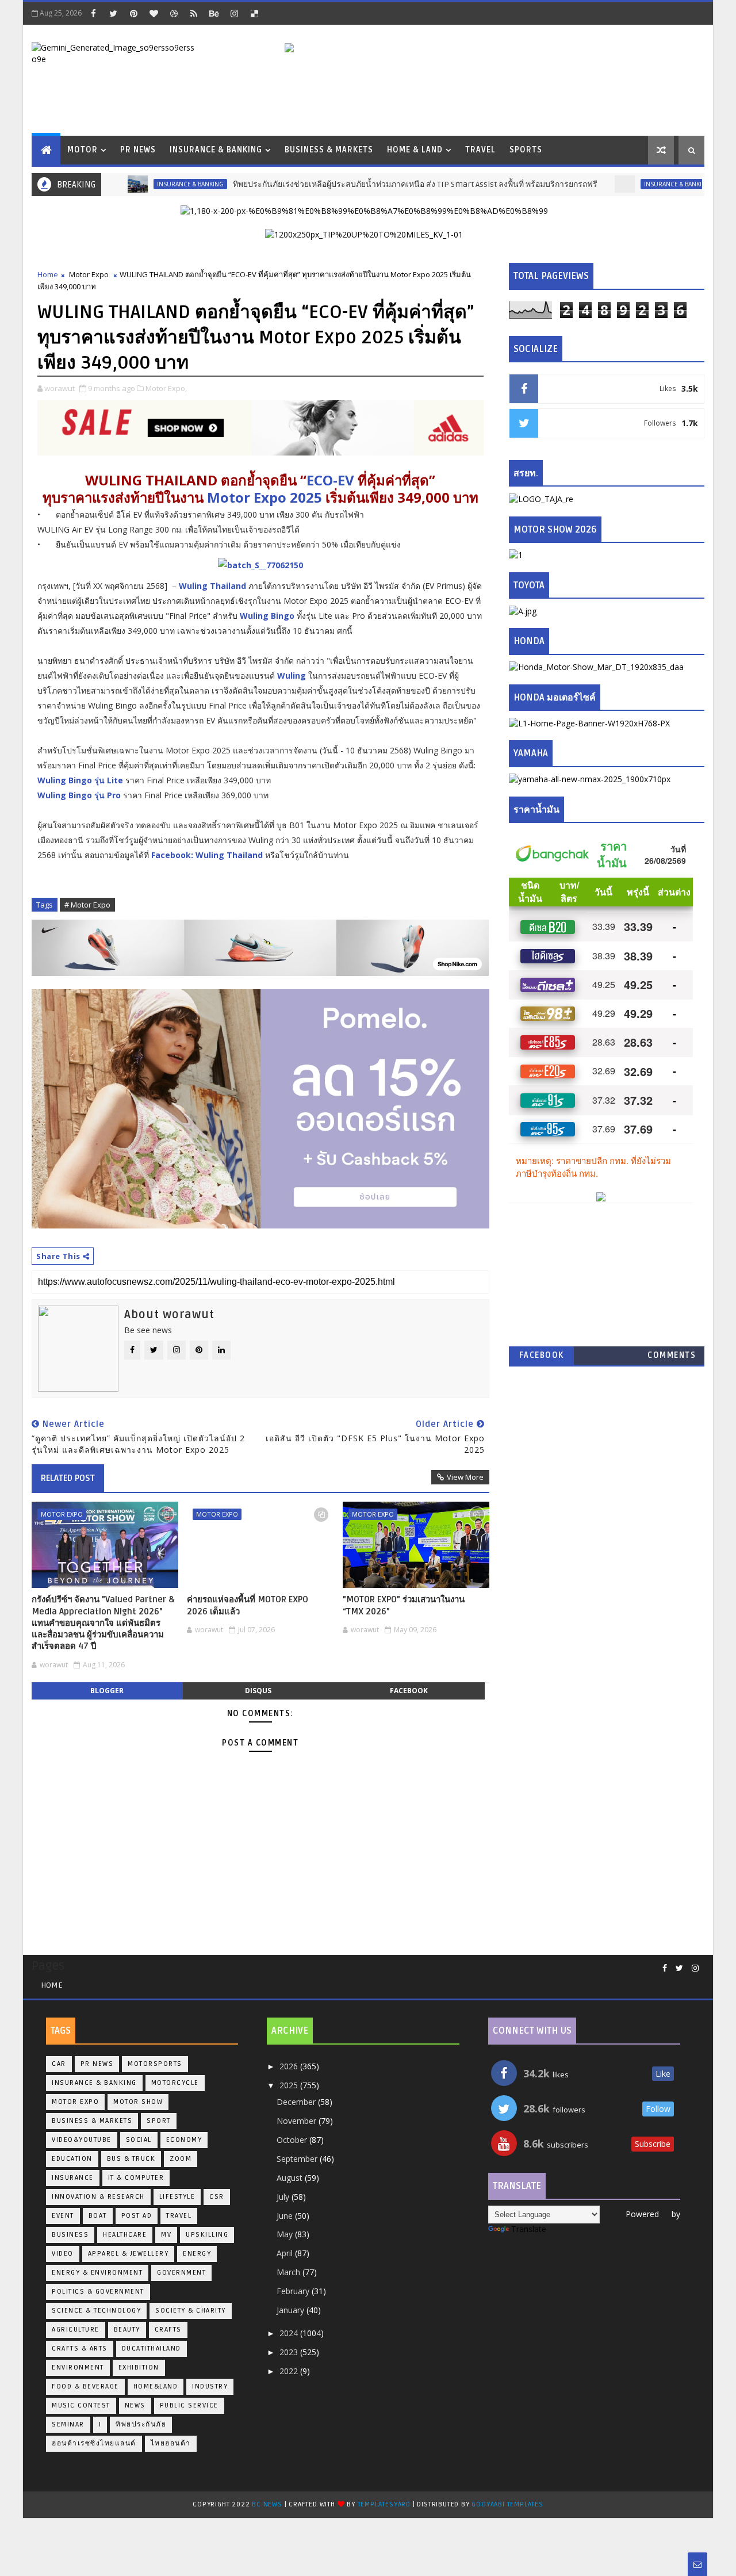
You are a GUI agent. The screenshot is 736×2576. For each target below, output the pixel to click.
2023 (290, 2352)
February (294, 2291)
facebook (409, 1691)
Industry (210, 2386)
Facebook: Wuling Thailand (207, 855)
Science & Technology (96, 2311)
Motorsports (155, 2064)
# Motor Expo (87, 905)
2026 (290, 2066)
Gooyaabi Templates (507, 2504)
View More (465, 1477)
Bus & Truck (131, 2159)
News (135, 2405)
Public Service (189, 2405)
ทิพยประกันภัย (141, 2424)
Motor (83, 150)
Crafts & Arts (80, 2349)
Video (63, 2254)
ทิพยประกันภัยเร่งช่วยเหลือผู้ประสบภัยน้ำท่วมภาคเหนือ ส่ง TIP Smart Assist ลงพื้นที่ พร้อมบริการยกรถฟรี (371, 184)
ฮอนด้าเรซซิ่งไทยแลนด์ (94, 2443)
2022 (290, 2371)
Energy (197, 2254)
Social (139, 2140)
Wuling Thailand (212, 586)
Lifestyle (177, 2197)
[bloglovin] (154, 13)
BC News (268, 2504)
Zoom (181, 2159)
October (293, 2140)
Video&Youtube (82, 2140)
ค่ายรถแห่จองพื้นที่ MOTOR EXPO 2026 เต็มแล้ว (248, 1605)
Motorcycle (175, 2083)
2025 (290, 2085)
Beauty (127, 2330)
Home (48, 274)
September (298, 2159)
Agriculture (76, 2330)
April (286, 2253)
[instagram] (234, 13)
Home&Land (156, 2386)
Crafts (168, 2330)
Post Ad (137, 2216)
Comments (672, 1355)
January (292, 2310)
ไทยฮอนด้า (171, 2443)
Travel (480, 150)
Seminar (68, 2424)
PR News (138, 150)
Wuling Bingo (267, 616)
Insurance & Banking (216, 150)
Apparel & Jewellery (129, 2254)
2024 (290, 2333)
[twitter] (113, 13)
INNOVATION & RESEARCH (98, 2197)
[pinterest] (133, 13)
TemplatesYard (384, 2504)
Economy (184, 2140)
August (291, 2178)
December (297, 2102)
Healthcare (125, 2235)
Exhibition (139, 2368)
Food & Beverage (85, 2386)
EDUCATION (72, 2159)
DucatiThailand (152, 2349)
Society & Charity (191, 2311)
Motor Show (138, 2102)
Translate (529, 2229)
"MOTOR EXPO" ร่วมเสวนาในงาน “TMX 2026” (404, 1605)
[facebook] (93, 13)
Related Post (68, 1478)
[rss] (194, 13)
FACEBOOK (542, 1355)
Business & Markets (329, 150)
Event (63, 2216)
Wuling (292, 675)
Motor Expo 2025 (264, 497)
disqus (258, 1691)
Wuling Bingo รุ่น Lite (80, 780)
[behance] (214, 13)
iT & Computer (136, 2178)
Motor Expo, (166, 388)
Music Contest (81, 2405)
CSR (217, 2197)
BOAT (98, 2216)
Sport (159, 2121)
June (286, 2216)
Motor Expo (89, 274)
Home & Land (415, 150)
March (290, 2272)
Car (59, 2064)
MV (166, 2235)
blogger (107, 1691)
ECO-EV (330, 480)
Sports (526, 150)
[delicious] (254, 13)
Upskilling (207, 2235)
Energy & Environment (97, 2273)
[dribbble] (174, 13)
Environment (78, 2368)
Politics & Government (98, 2292)
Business (70, 2235)
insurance (73, 2178)
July (284, 2197)
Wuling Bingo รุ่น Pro (79, 795)
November (298, 2121)
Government (181, 2273)
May (286, 2234)
